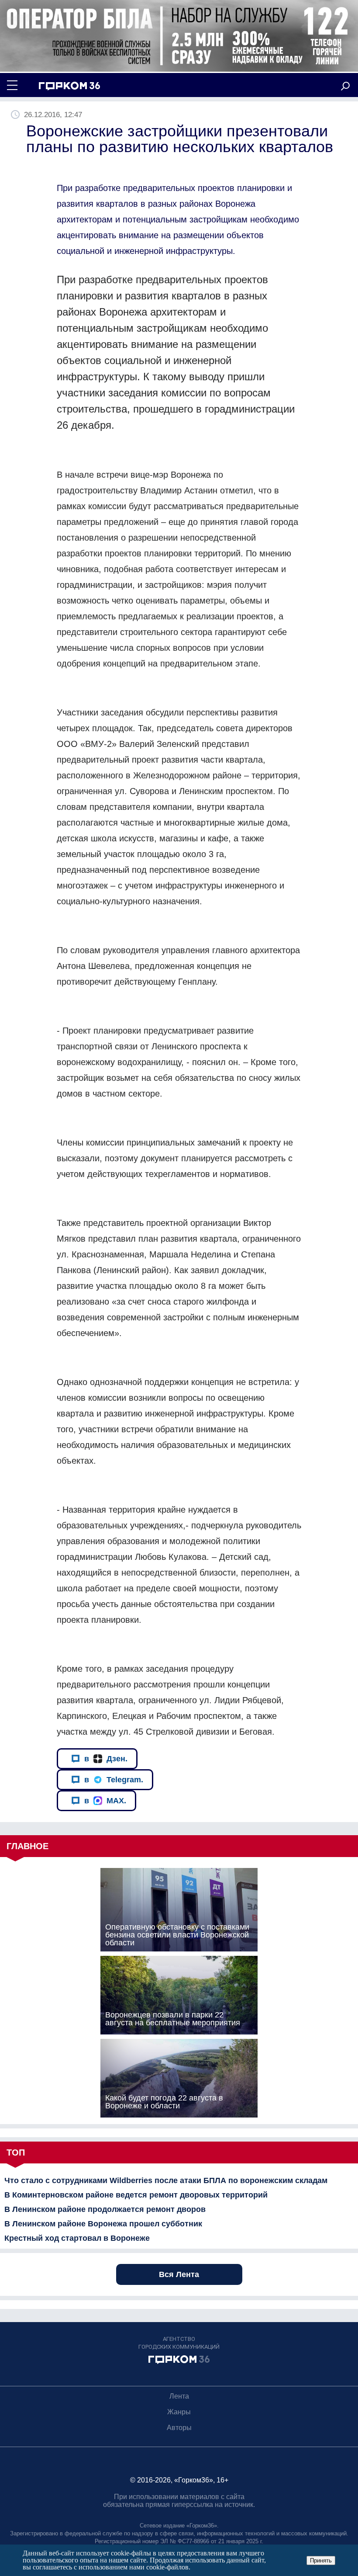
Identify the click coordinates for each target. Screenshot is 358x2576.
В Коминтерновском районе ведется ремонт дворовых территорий (136, 2195)
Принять (321, 2560)
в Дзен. (106, 1759)
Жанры (179, 2412)
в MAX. (105, 1801)
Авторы (179, 2428)
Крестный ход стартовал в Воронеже (77, 2238)
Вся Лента (179, 2274)
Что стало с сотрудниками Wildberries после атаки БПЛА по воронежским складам (166, 2180)
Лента (179, 2396)
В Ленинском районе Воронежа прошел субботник (103, 2224)
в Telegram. (114, 1780)
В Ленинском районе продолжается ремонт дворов (105, 2209)
